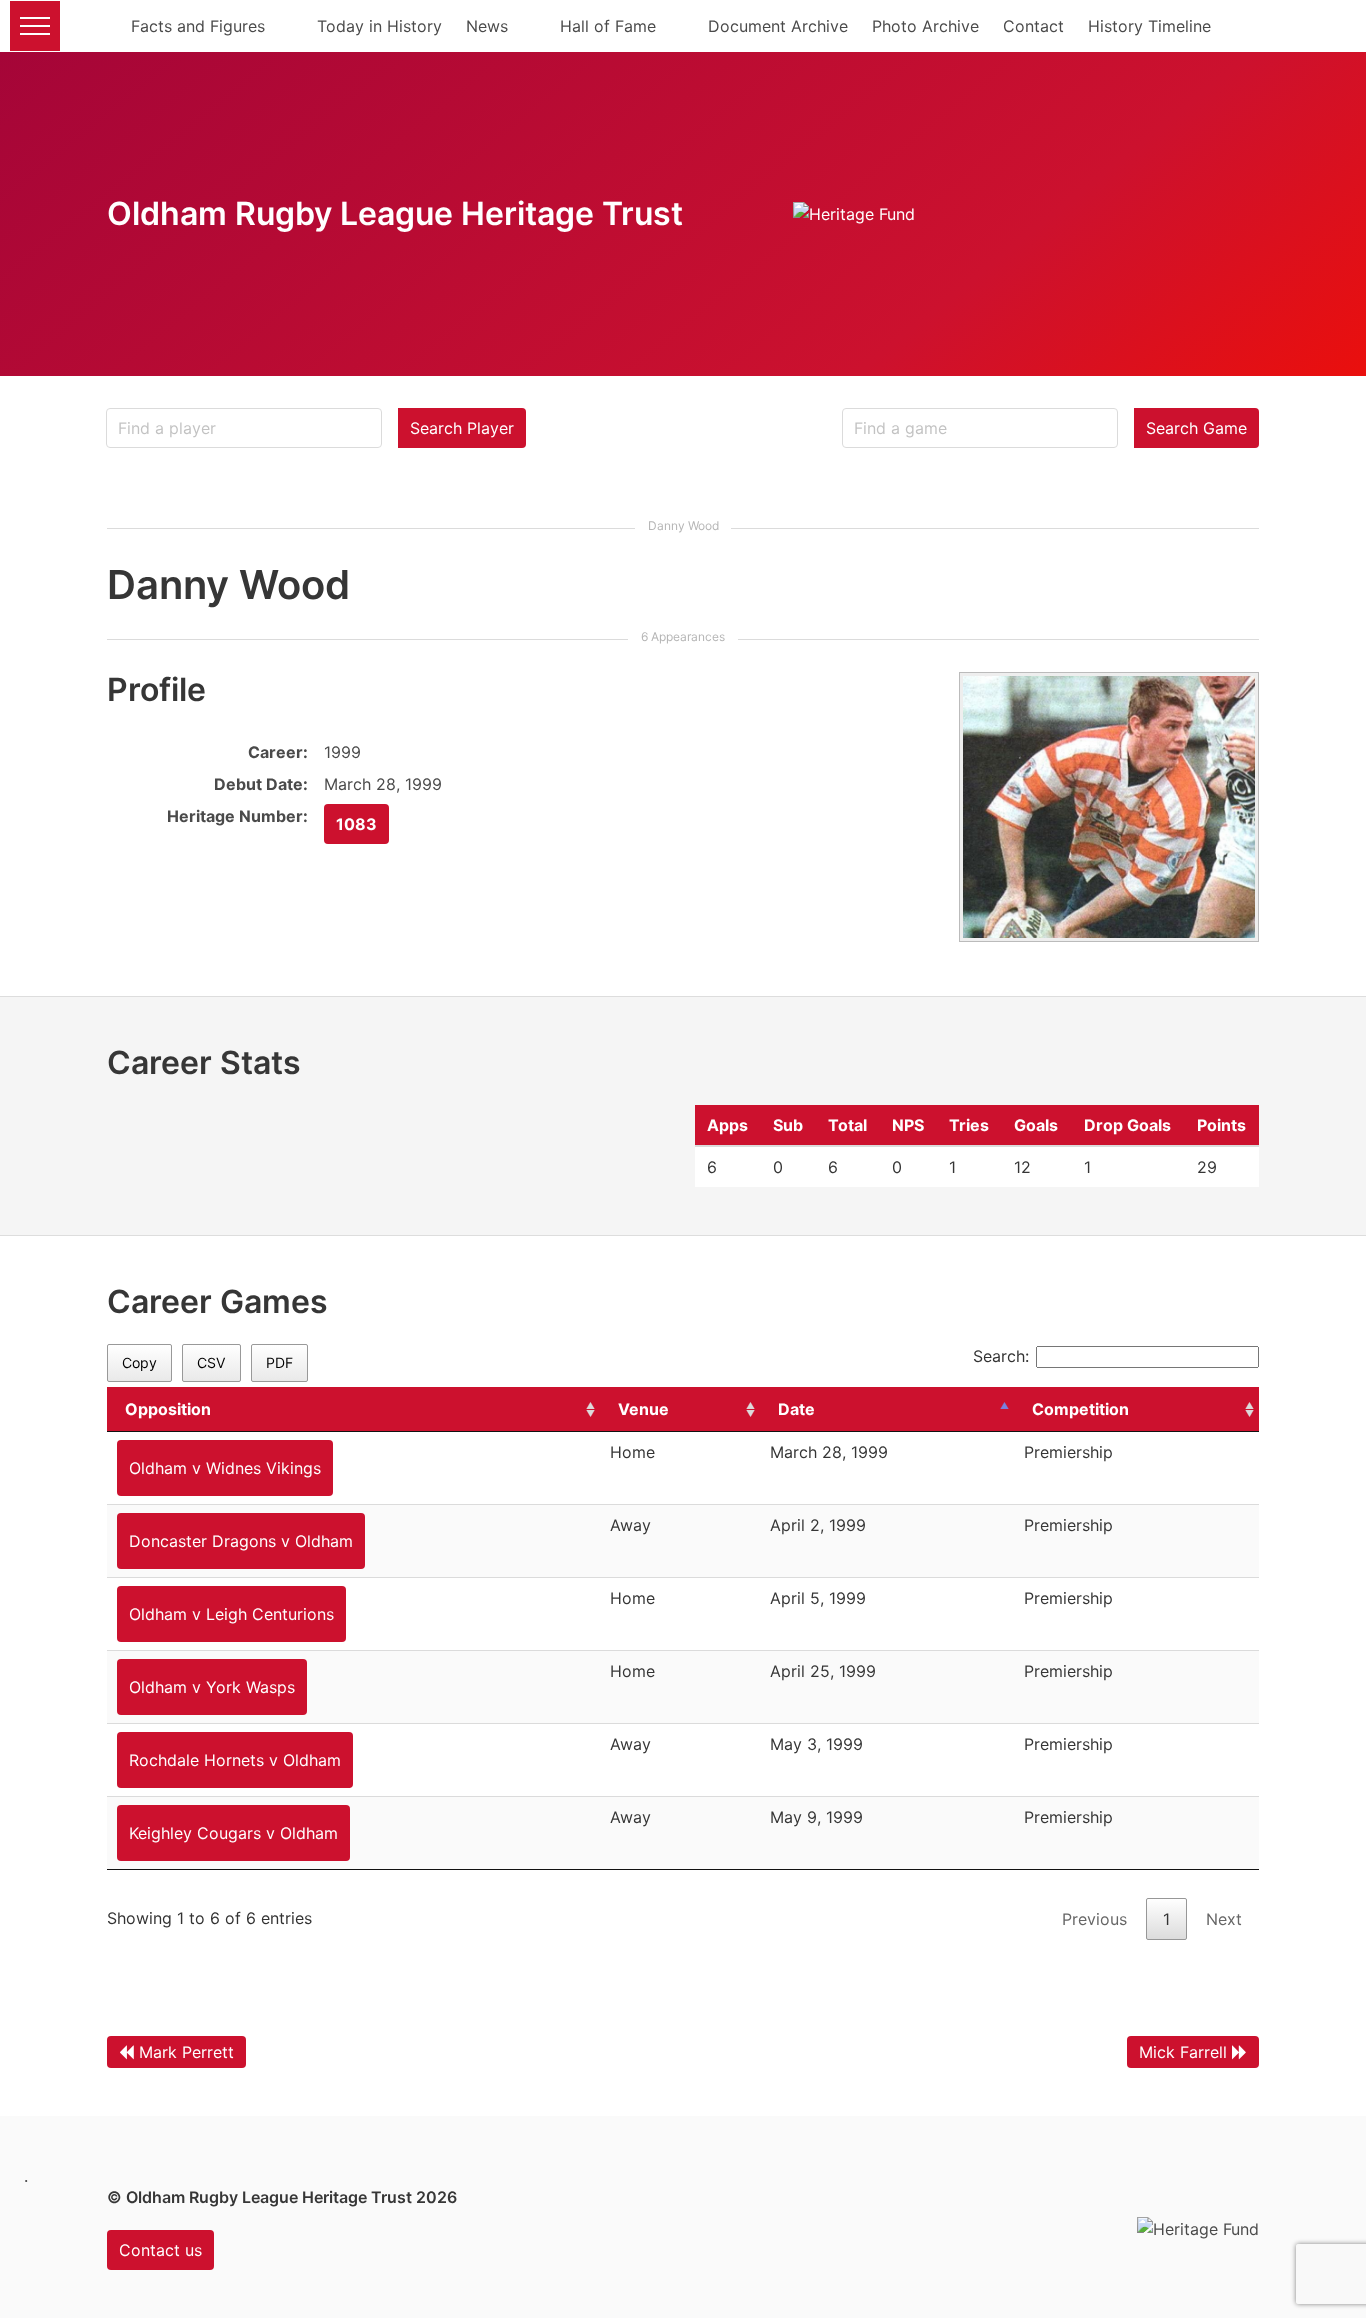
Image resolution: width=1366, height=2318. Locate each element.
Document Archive (778, 26)
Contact (1033, 26)
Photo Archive (925, 26)
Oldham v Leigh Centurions (231, 1614)
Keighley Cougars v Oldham (233, 1833)
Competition (1080, 1409)
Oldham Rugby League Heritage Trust (395, 213)
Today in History (379, 26)
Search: (1001, 1356)
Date (796, 1409)
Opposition (168, 1409)
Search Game (1196, 428)
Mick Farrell (1183, 2052)
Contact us (160, 2250)
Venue (643, 1409)
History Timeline (1149, 26)
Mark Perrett (186, 2052)
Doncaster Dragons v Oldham (241, 1541)
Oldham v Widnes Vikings (225, 1468)
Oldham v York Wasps (212, 1687)
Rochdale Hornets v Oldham (235, 1760)
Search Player (462, 428)
